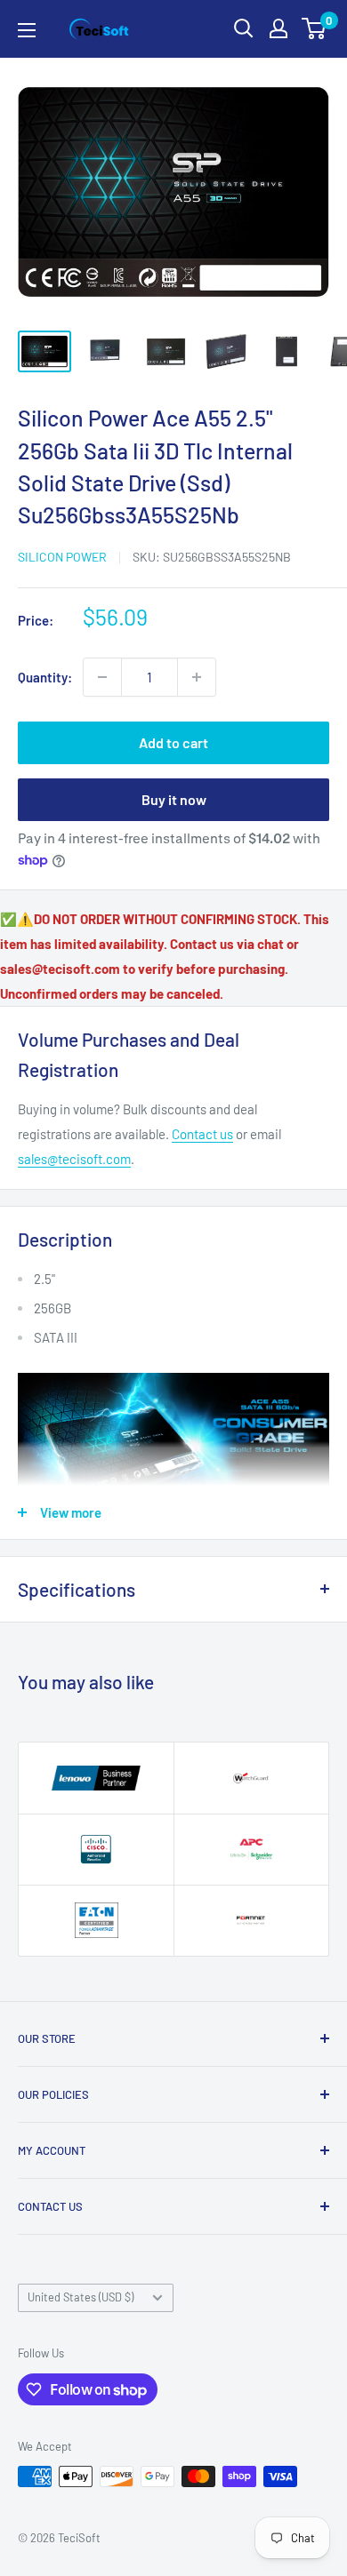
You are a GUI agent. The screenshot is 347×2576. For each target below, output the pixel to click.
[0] (315, 28)
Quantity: (45, 677)
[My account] (278, 28)
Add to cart (173, 742)
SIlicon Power (62, 557)
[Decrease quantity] (102, 677)
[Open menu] (27, 30)
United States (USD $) (81, 2297)
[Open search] (244, 28)
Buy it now (174, 799)
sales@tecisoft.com (74, 1159)
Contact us (202, 1134)
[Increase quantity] (197, 677)
